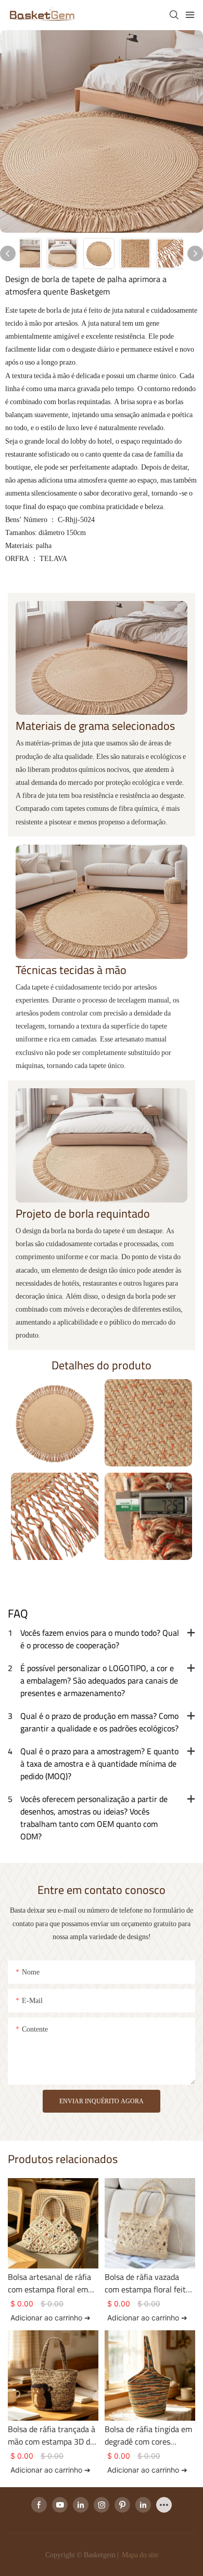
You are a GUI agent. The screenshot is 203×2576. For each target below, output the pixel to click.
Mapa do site (139, 2555)
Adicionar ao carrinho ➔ (50, 2318)
